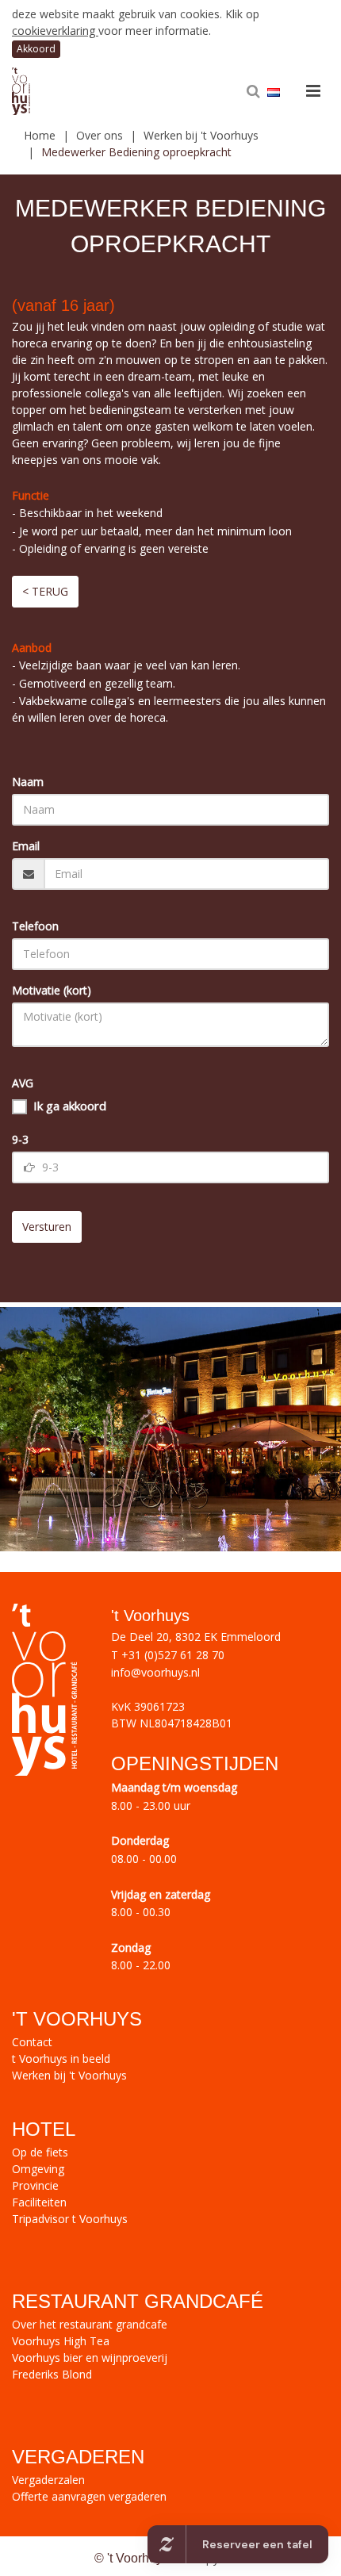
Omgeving (38, 2169)
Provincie (35, 2185)
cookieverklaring (55, 31)
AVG (23, 1083)
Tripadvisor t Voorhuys (70, 2219)
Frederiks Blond (52, 2374)
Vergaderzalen (48, 2480)
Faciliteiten (39, 2202)
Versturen (47, 1227)
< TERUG (45, 591)
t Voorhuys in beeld (61, 2058)
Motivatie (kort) (52, 990)
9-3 (20, 1139)
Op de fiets (40, 2152)
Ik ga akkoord (70, 1106)
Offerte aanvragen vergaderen (89, 2496)
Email (26, 846)
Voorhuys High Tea (61, 2341)
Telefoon (35, 926)
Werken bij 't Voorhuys (69, 2075)
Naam (28, 782)
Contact (32, 2042)
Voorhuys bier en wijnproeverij (90, 2357)
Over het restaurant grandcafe (90, 2324)
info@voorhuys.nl (155, 1672)
